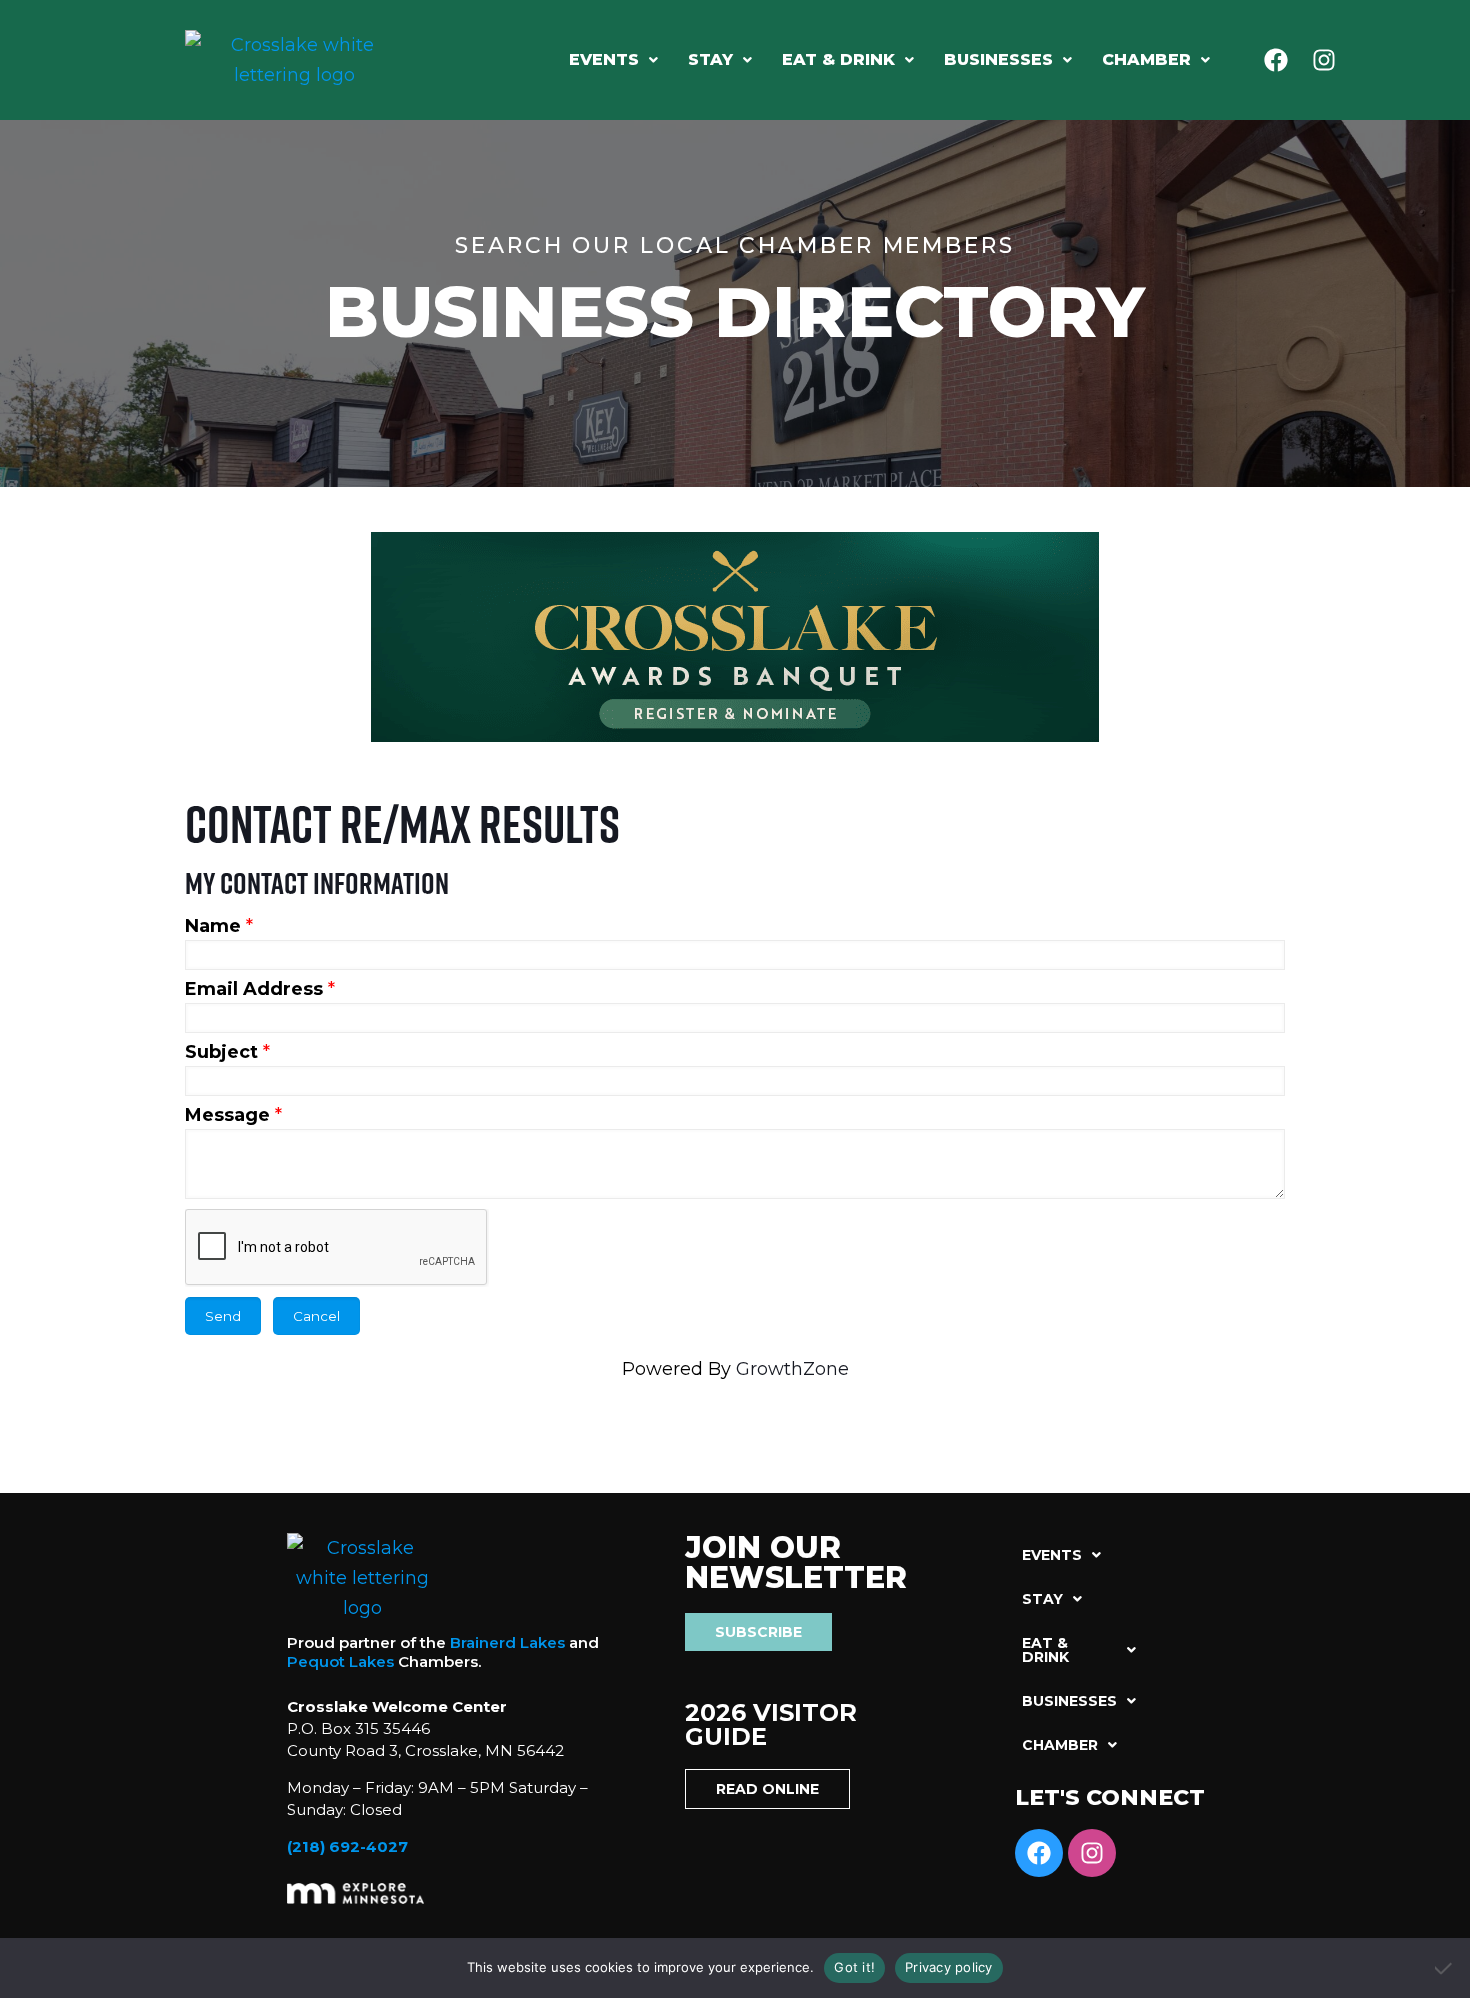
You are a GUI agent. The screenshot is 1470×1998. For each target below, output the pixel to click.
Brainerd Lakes (507, 1642)
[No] (1445, 1968)
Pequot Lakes (340, 1661)
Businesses (998, 59)
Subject (221, 1052)
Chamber (1146, 59)
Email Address (254, 989)
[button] (613, 60)
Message (227, 1115)
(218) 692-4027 (347, 1846)
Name (213, 926)
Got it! (854, 1967)
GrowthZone (792, 1369)
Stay (710, 59)
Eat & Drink (838, 59)
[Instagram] (1324, 60)
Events (604, 59)
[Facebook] (1276, 60)
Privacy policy (949, 1967)
